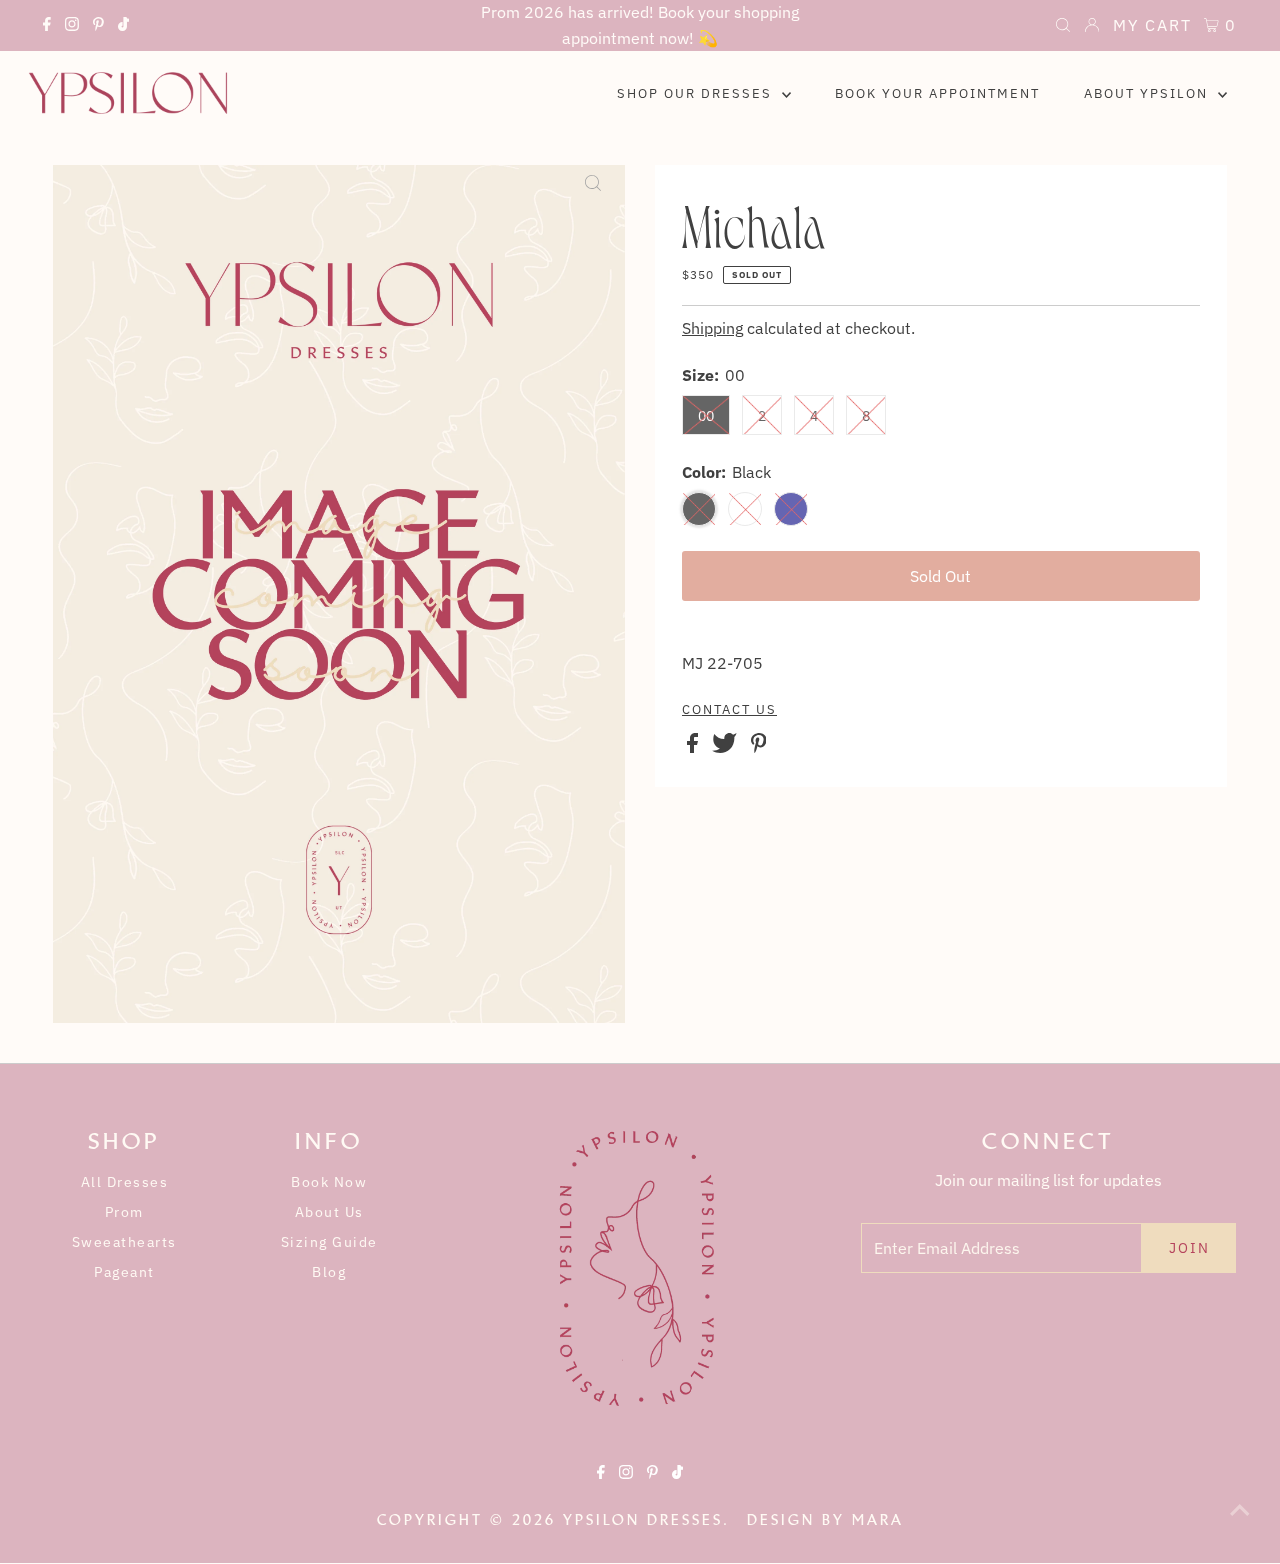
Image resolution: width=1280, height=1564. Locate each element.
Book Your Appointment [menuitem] (937, 93)
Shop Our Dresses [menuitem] (697, 93)
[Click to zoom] (593, 197)
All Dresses (125, 1182)
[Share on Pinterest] (759, 747)
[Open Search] (1063, 27)
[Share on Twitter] (726, 747)
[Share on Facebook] (694, 747)
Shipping (712, 328)
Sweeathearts (124, 1242)
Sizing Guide (329, 1242)
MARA (878, 1520)
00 (706, 416)
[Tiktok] (123, 27)
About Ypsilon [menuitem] (1148, 93)
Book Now (329, 1182)
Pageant (124, 1272)
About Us (329, 1212)
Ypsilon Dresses (643, 1520)
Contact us (729, 710)
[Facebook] (47, 27)
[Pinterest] (98, 27)
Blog (329, 1272)
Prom (124, 1212)
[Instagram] (72, 27)
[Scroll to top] (1240, 1524)
